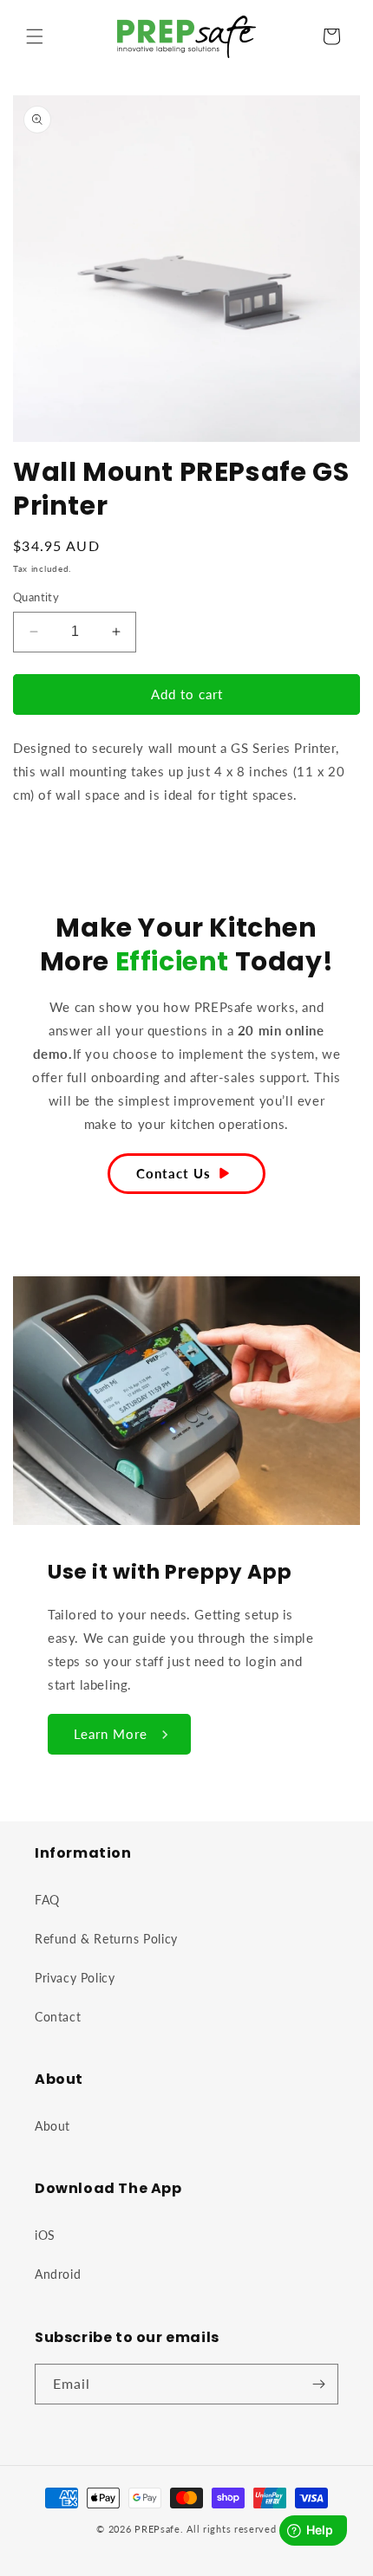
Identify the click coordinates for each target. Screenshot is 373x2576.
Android (58, 2274)
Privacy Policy (75, 1978)
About (52, 2126)
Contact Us (173, 1173)
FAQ (47, 1900)
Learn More (111, 1734)
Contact (58, 2017)
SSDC (208, 2545)
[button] (35, 36)
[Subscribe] (318, 2384)
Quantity (36, 597)
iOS (45, 2235)
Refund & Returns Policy (106, 1939)
